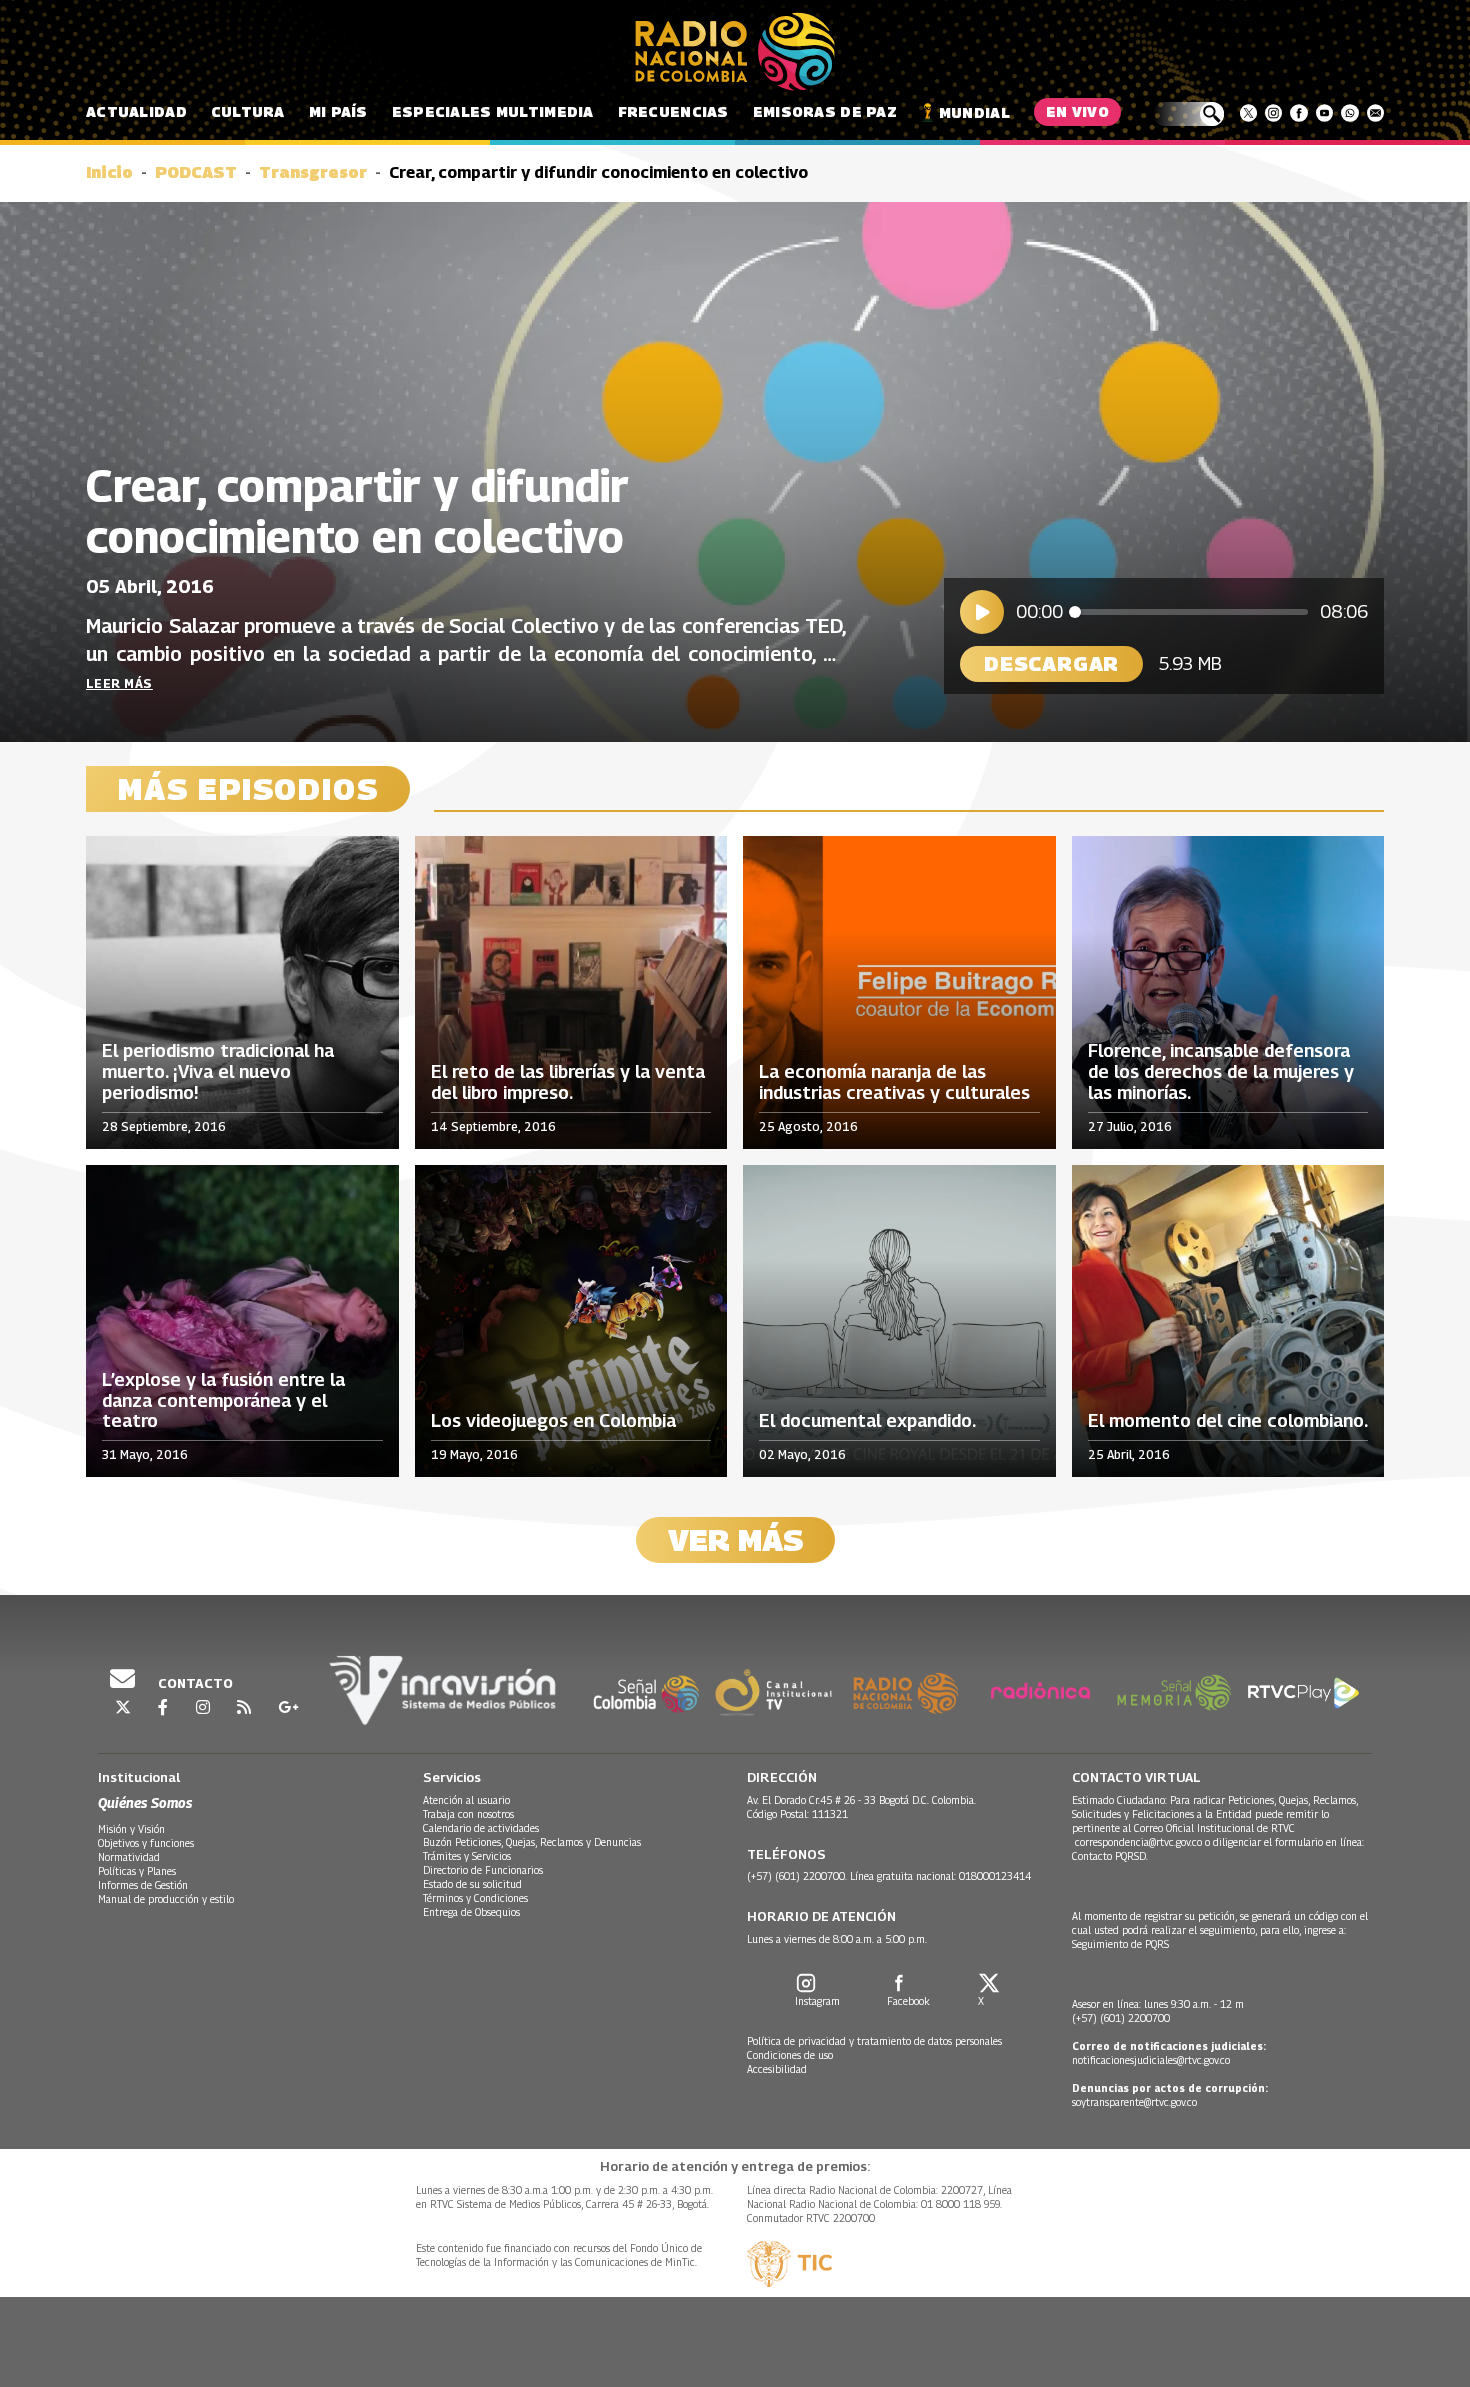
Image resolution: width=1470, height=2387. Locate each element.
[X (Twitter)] (1248, 113)
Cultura (248, 111)
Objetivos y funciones (146, 1843)
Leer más (119, 683)
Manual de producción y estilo (166, 1899)
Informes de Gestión (143, 1885)
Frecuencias (673, 111)
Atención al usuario (466, 1800)
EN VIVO (1077, 111)
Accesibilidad (777, 2069)
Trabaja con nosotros (468, 1814)
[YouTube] (1324, 113)
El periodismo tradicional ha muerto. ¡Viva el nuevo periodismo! (218, 1071)
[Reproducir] (982, 612)
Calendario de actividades (481, 1828)
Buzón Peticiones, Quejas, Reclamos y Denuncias (532, 1842)
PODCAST (196, 172)
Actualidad (136, 111)
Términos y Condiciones (475, 1898)
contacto (194, 1683)
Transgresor (313, 172)
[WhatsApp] (1349, 113)
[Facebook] (1298, 113)
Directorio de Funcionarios (483, 1870)
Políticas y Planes (137, 1871)
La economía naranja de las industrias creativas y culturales (894, 1082)
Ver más (735, 1540)
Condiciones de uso (790, 2055)
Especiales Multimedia (493, 111)
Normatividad (129, 1857)
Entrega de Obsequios (471, 1912)
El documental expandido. (867, 1421)
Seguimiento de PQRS (1120, 1944)
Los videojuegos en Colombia (553, 1421)
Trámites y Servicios (467, 1856)
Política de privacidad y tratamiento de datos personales (874, 2041)
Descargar (1051, 664)
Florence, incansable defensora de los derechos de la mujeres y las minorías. (1221, 1071)
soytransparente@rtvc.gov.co (1134, 2102)
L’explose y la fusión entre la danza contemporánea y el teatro (223, 1400)
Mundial (974, 112)
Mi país (338, 111)
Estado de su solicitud (472, 1884)
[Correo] (1375, 113)
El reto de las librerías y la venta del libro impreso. (568, 1082)
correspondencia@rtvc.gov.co (1138, 1842)
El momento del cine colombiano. (1228, 1421)
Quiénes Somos (145, 1802)
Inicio (109, 172)
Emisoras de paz (825, 111)
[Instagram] (1273, 113)
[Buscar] (1188, 114)
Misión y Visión (131, 1829)
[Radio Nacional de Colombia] (735, 52)
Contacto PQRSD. (1111, 1856)
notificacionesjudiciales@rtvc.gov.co (1151, 2060)
